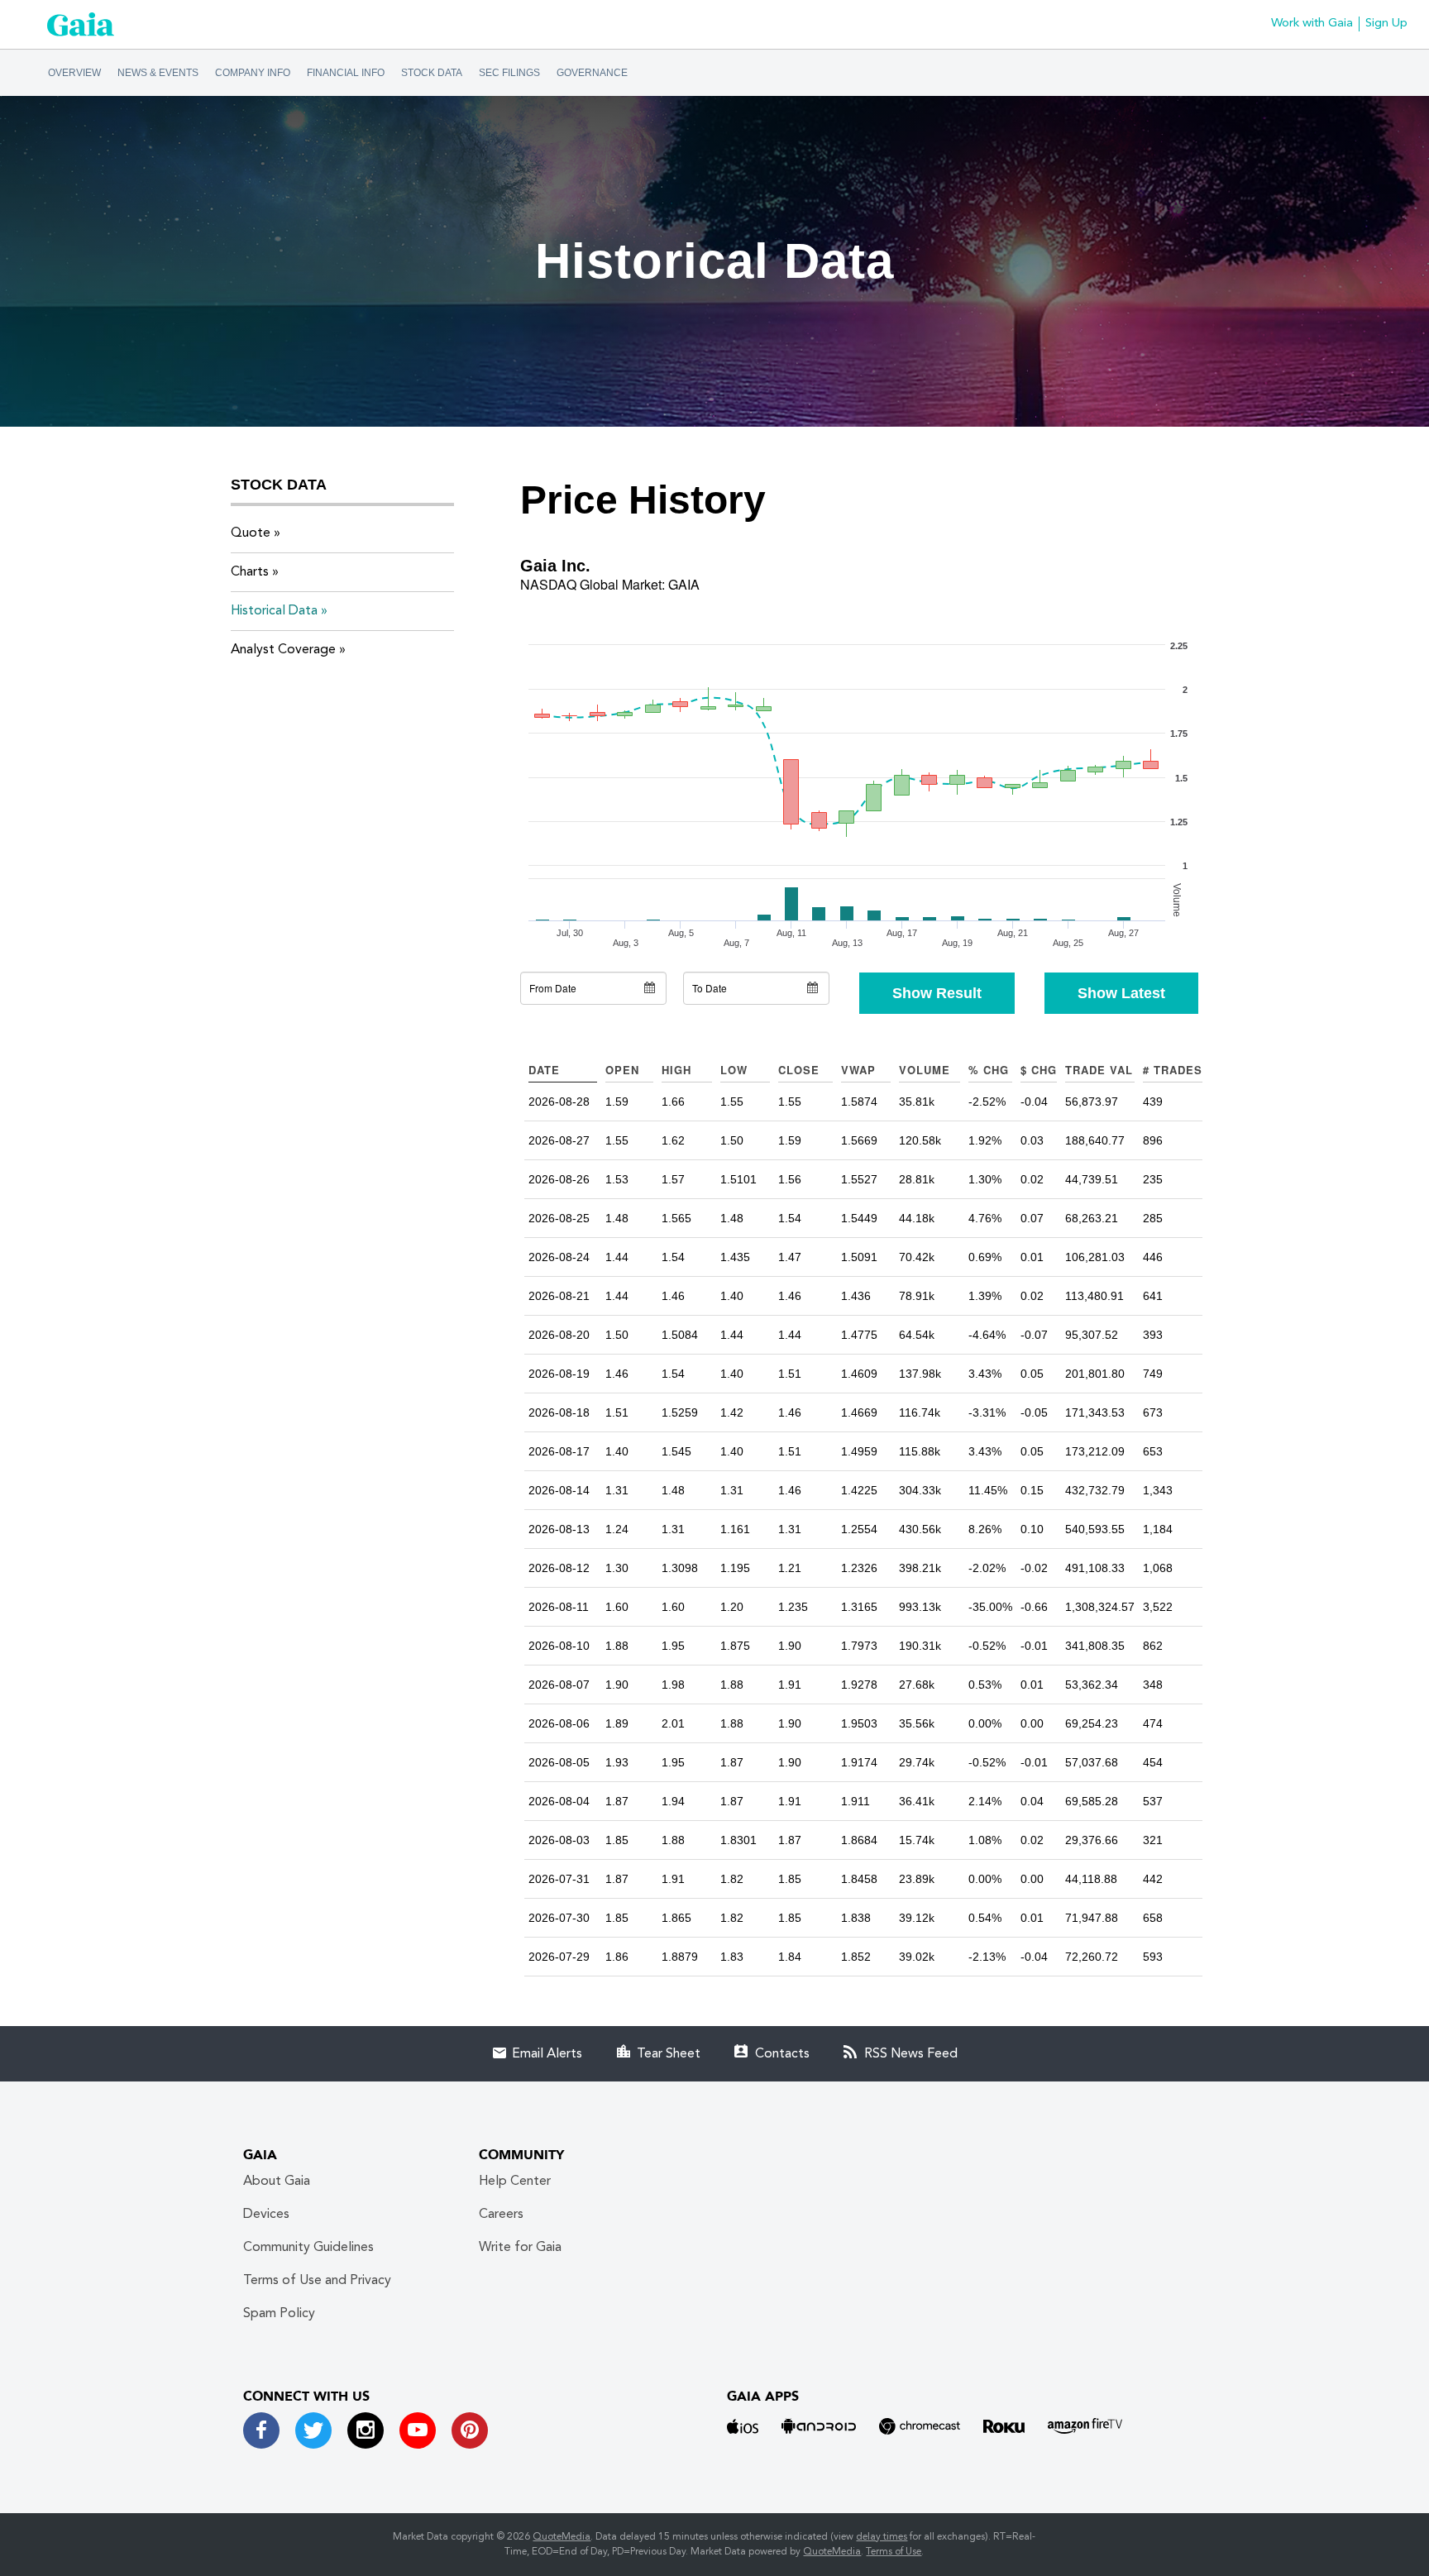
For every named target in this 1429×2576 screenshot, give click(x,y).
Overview (74, 73)
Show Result (937, 993)
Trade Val (1099, 1070)
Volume (925, 1070)
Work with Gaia (1312, 24)
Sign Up (1386, 24)
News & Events (158, 73)
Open (622, 1070)
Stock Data (432, 73)
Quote (251, 533)
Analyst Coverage (283, 650)
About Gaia (277, 2182)
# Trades (1173, 1070)
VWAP (858, 1070)
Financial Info (346, 73)
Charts (250, 572)
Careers (501, 2215)
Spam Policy (279, 2314)
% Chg (989, 1070)
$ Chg (1039, 1070)
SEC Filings (509, 73)
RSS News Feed (911, 2054)
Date (544, 1070)
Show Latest (1121, 993)
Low (734, 1070)
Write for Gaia (520, 2248)
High (676, 1070)
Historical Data (274, 611)
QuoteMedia (562, 2537)
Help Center (515, 2182)
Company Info (253, 73)
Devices (266, 2215)
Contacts (782, 2054)
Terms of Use (894, 2552)
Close (799, 1070)
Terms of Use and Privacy (317, 2281)
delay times (882, 2537)
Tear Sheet (669, 2054)
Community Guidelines (308, 2248)
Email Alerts (547, 2054)
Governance (592, 73)
